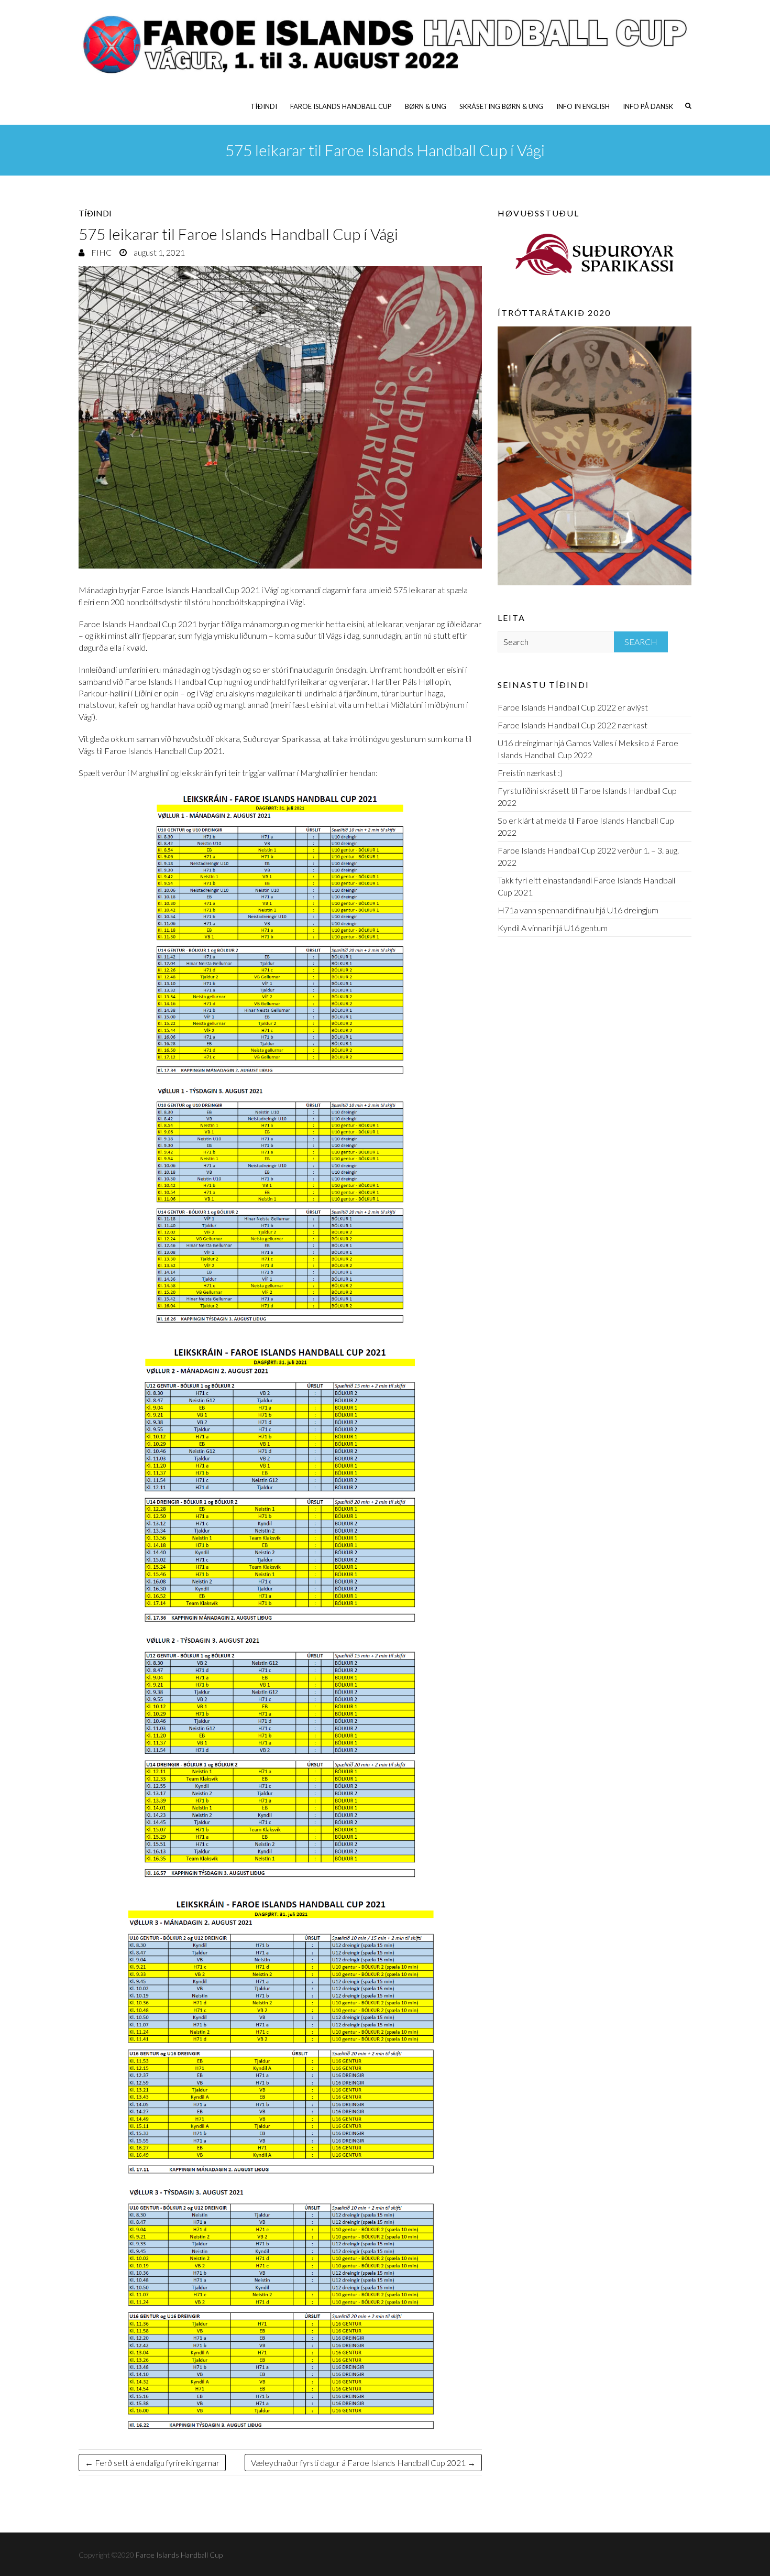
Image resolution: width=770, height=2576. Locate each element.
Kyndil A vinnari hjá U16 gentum (553, 928)
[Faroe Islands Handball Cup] (385, 44)
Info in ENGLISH (583, 106)
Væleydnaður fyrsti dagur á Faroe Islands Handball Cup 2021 (363, 2463)
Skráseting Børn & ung (501, 106)
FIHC (101, 252)
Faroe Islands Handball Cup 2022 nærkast (573, 725)
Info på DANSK (648, 106)
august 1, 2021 (158, 252)
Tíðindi (264, 106)
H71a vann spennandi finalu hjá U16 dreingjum (578, 910)
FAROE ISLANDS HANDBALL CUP (341, 106)
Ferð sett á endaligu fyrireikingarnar (152, 2463)
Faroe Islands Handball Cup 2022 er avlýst (573, 707)
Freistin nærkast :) (530, 773)
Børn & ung (426, 106)
